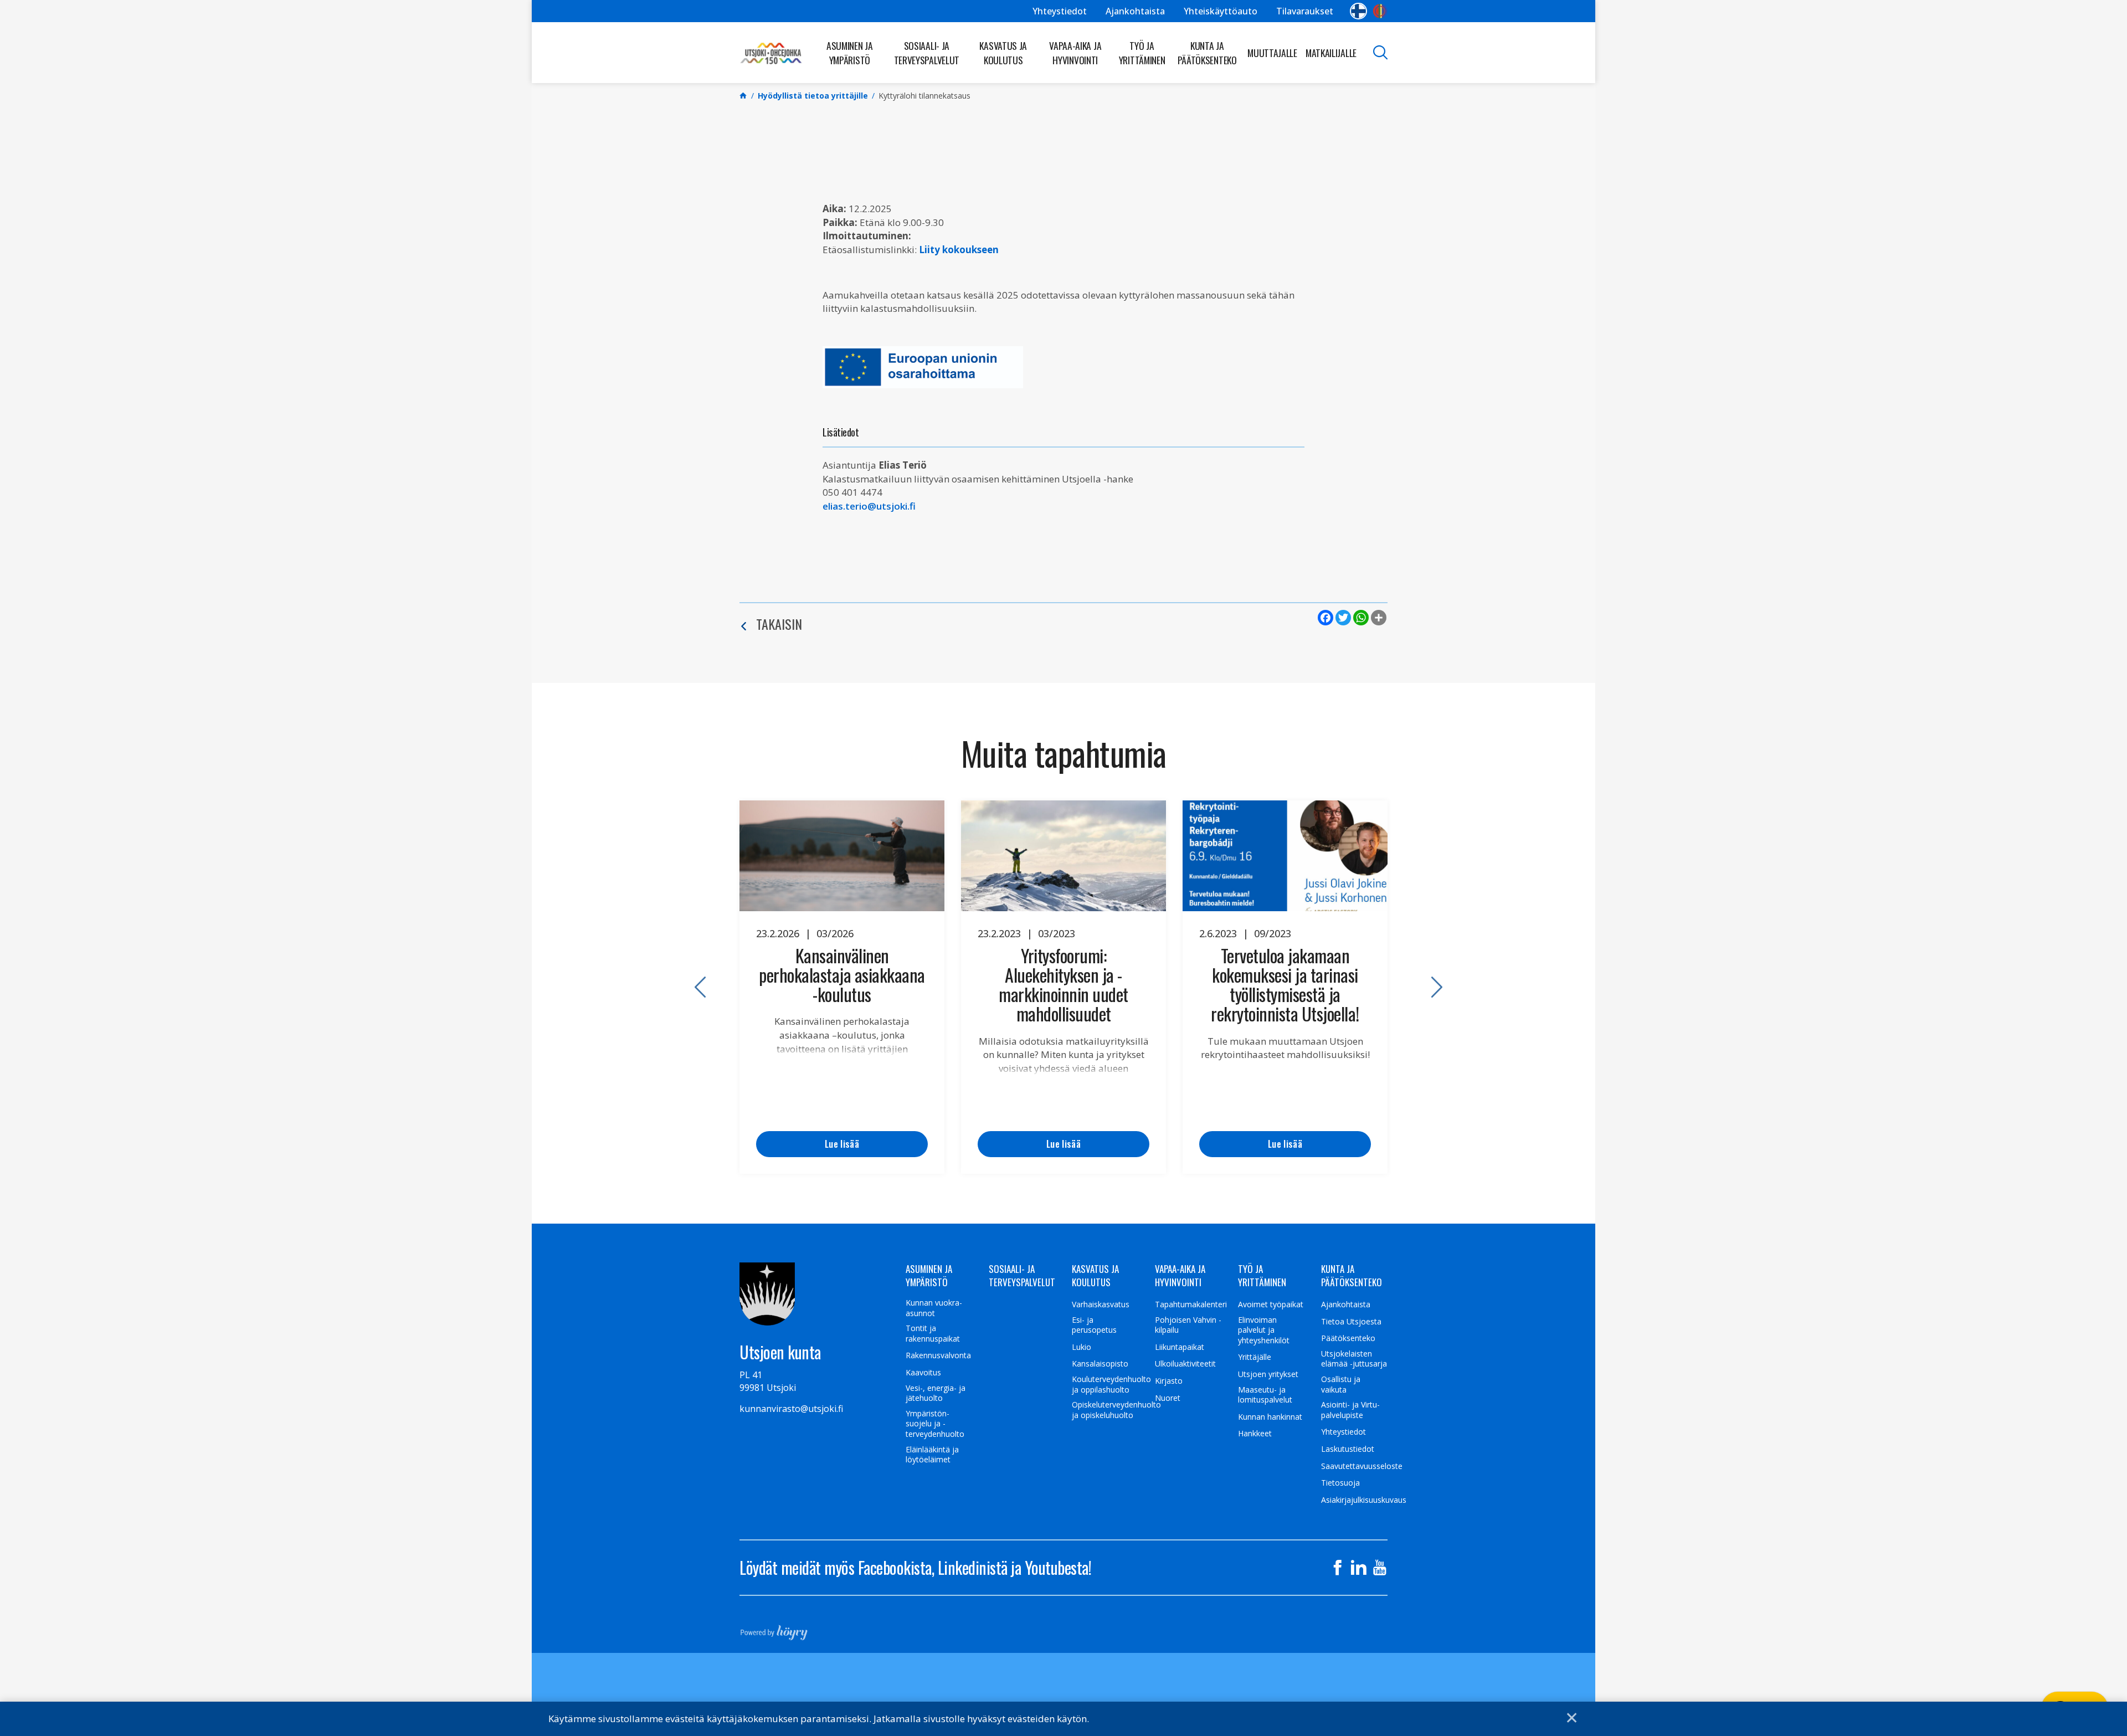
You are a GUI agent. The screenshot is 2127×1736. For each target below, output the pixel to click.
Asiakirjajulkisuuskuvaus (1364, 1500)
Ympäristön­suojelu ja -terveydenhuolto (935, 1424)
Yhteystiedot (1060, 11)
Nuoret (1168, 1398)
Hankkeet (1255, 1434)
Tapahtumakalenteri (1191, 1304)
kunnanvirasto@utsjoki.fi (791, 1409)
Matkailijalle (1331, 53)
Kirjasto (1169, 1381)
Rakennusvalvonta (938, 1355)
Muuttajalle (1272, 53)
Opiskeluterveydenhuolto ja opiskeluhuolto (1116, 1410)
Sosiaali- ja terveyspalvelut (927, 53)
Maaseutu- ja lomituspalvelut (1265, 1395)
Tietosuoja (1340, 1483)
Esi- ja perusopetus (1094, 1325)
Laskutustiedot (1348, 1449)
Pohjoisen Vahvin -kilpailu (1188, 1325)
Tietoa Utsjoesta (1351, 1322)
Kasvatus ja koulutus (1003, 53)
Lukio (1082, 1347)
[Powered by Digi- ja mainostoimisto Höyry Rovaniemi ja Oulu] (774, 1629)
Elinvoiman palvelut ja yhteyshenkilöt (1264, 1330)
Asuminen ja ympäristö (850, 53)
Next (1432, 987)
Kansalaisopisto (1100, 1364)
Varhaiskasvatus (1101, 1304)
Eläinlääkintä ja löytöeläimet (932, 1455)
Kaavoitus (923, 1373)
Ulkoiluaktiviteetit (1185, 1364)
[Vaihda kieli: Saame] (1380, 11)
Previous (695, 987)
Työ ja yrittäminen (1142, 53)
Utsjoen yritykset (1268, 1374)
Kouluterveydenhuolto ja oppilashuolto (1111, 1385)
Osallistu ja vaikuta (1341, 1385)
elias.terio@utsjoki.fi (869, 506)
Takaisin (779, 624)
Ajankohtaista (1135, 11)
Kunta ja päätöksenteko (1207, 53)
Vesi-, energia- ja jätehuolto (936, 1393)
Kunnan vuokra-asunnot (934, 1308)
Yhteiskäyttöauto (1221, 11)
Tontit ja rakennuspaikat (933, 1334)
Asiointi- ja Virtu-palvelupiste (1350, 1410)
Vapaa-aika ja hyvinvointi (1075, 53)
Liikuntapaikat (1180, 1347)
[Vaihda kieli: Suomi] (1358, 11)
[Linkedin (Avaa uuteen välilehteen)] (1359, 1568)
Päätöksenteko (1348, 1338)
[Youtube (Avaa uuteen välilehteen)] (1380, 1568)
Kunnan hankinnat (1270, 1417)
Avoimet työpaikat (1271, 1304)
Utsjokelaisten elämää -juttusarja (1354, 1359)
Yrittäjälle (1255, 1357)
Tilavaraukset (1305, 11)
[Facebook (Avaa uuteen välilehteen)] (1338, 1568)
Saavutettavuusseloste (1362, 1466)
